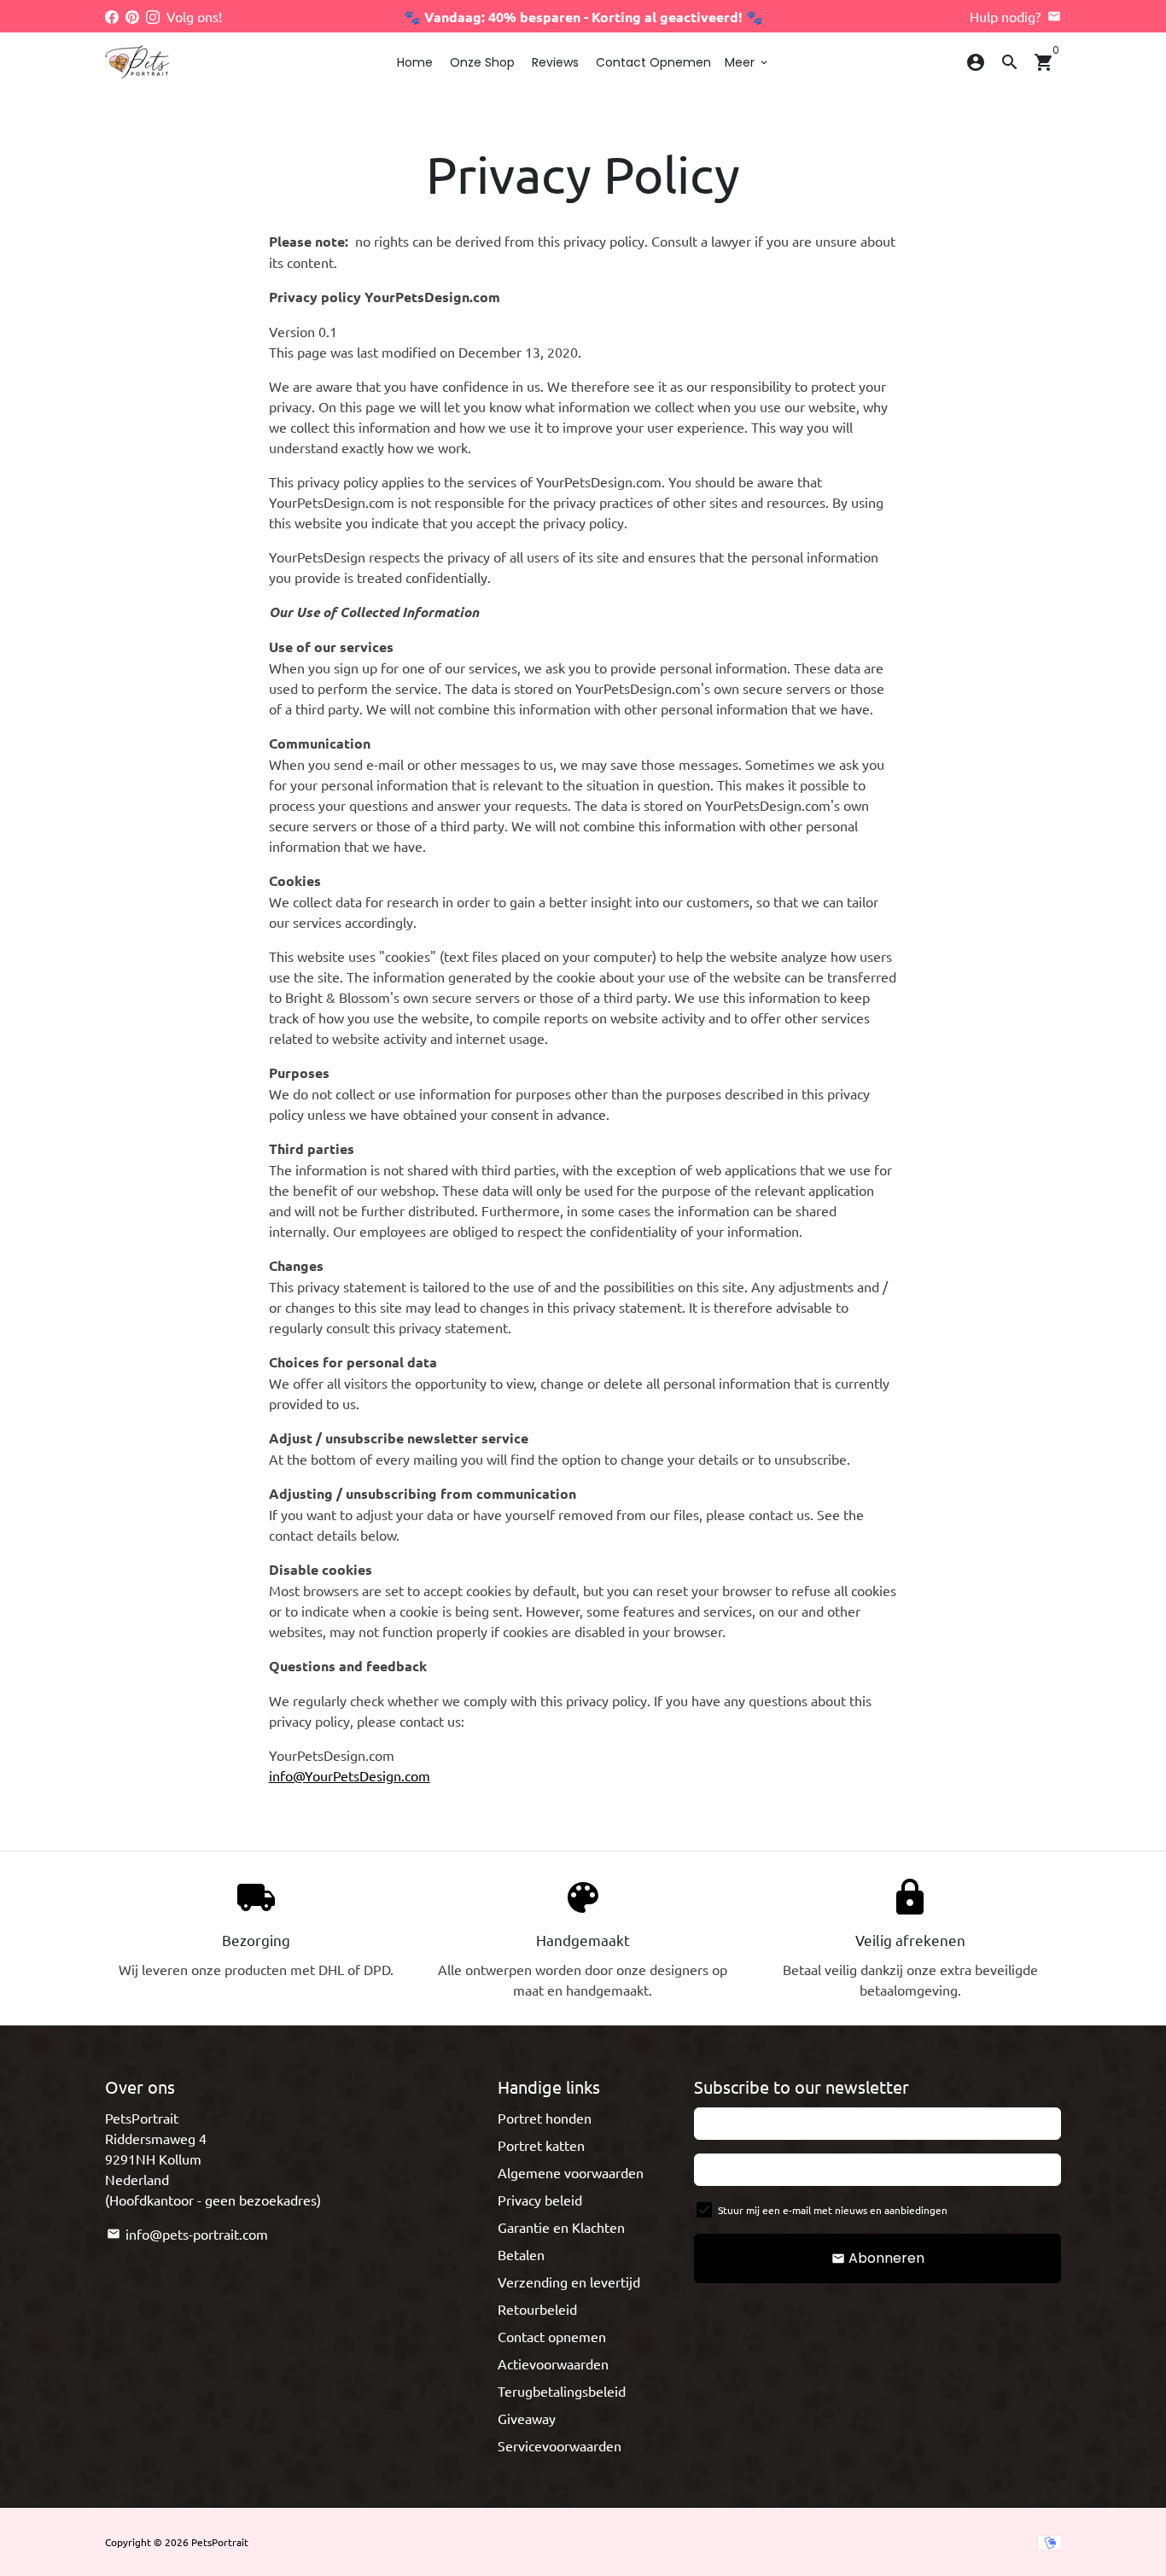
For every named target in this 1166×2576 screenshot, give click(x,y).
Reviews (555, 62)
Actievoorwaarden (553, 2363)
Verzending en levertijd (569, 2282)
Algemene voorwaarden (571, 2172)
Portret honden (545, 2118)
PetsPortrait (220, 2542)
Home (415, 62)
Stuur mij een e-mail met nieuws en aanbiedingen (833, 2210)
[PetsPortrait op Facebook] (112, 16)
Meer (747, 62)
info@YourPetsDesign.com (350, 1775)
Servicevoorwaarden (560, 2445)
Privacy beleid (540, 2200)
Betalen (521, 2254)
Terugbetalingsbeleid (562, 2391)
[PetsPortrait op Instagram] (153, 16)
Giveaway (527, 2418)
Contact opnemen (653, 62)
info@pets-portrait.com (187, 2234)
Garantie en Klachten (561, 2227)
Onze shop (482, 62)
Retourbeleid (537, 2309)
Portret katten (541, 2145)
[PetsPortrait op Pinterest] (132, 16)
